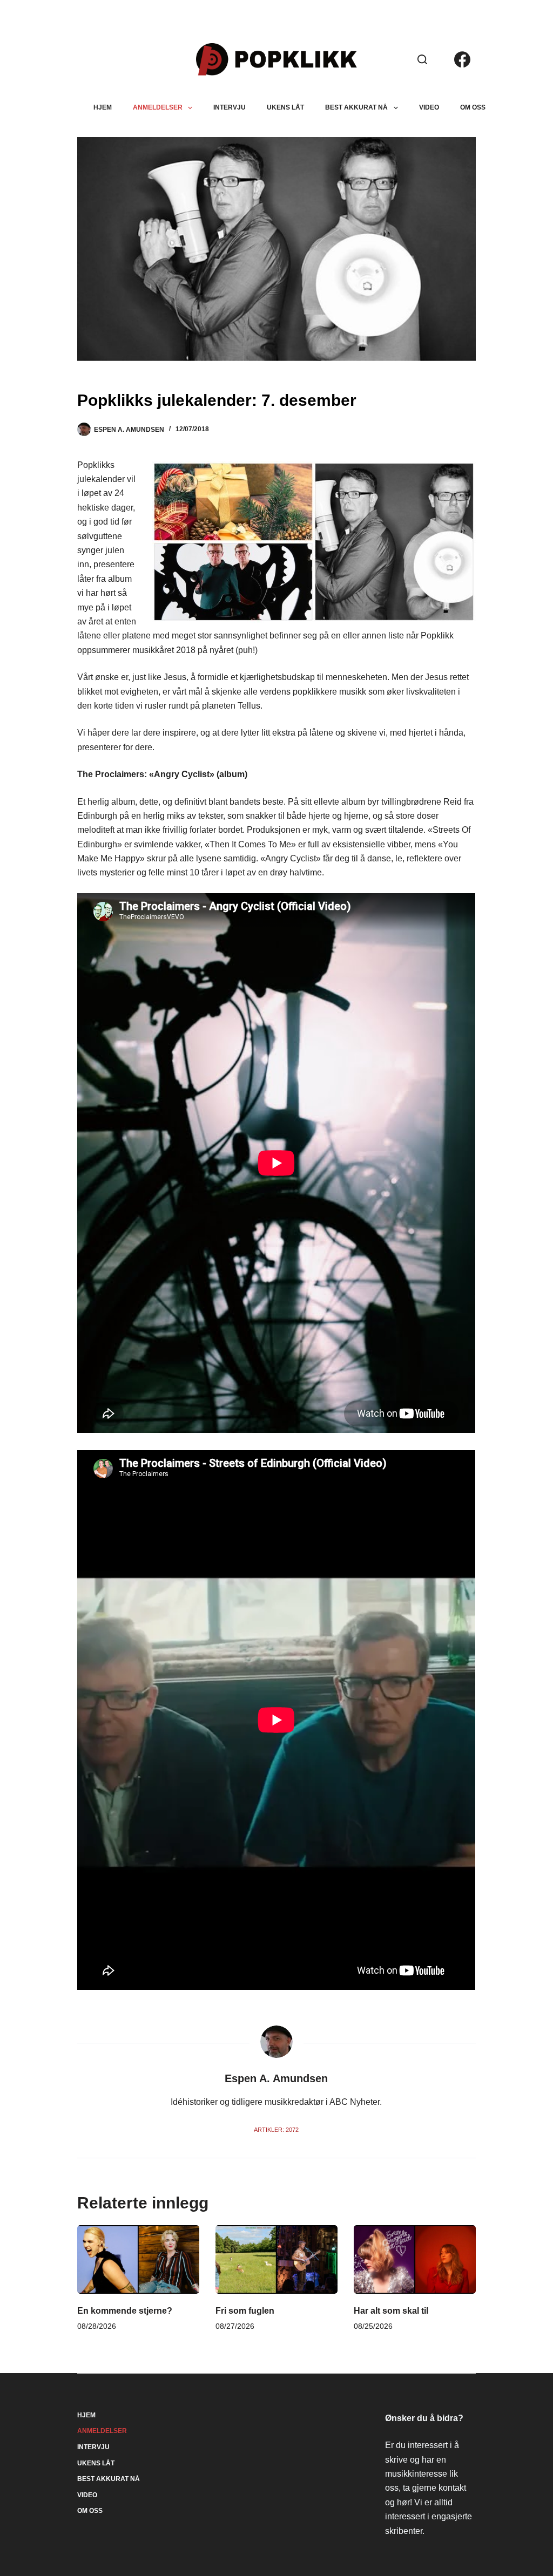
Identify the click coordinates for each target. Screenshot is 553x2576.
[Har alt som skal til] (415, 2259)
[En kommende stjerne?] (138, 2259)
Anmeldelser (158, 107)
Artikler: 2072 (276, 2130)
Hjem (103, 107)
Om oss (473, 107)
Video (429, 107)
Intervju (230, 107)
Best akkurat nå (356, 107)
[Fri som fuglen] (276, 2259)
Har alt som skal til (391, 2311)
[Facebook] (462, 59)
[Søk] (422, 59)
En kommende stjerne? (125, 2311)
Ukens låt (285, 107)
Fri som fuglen (245, 2311)
